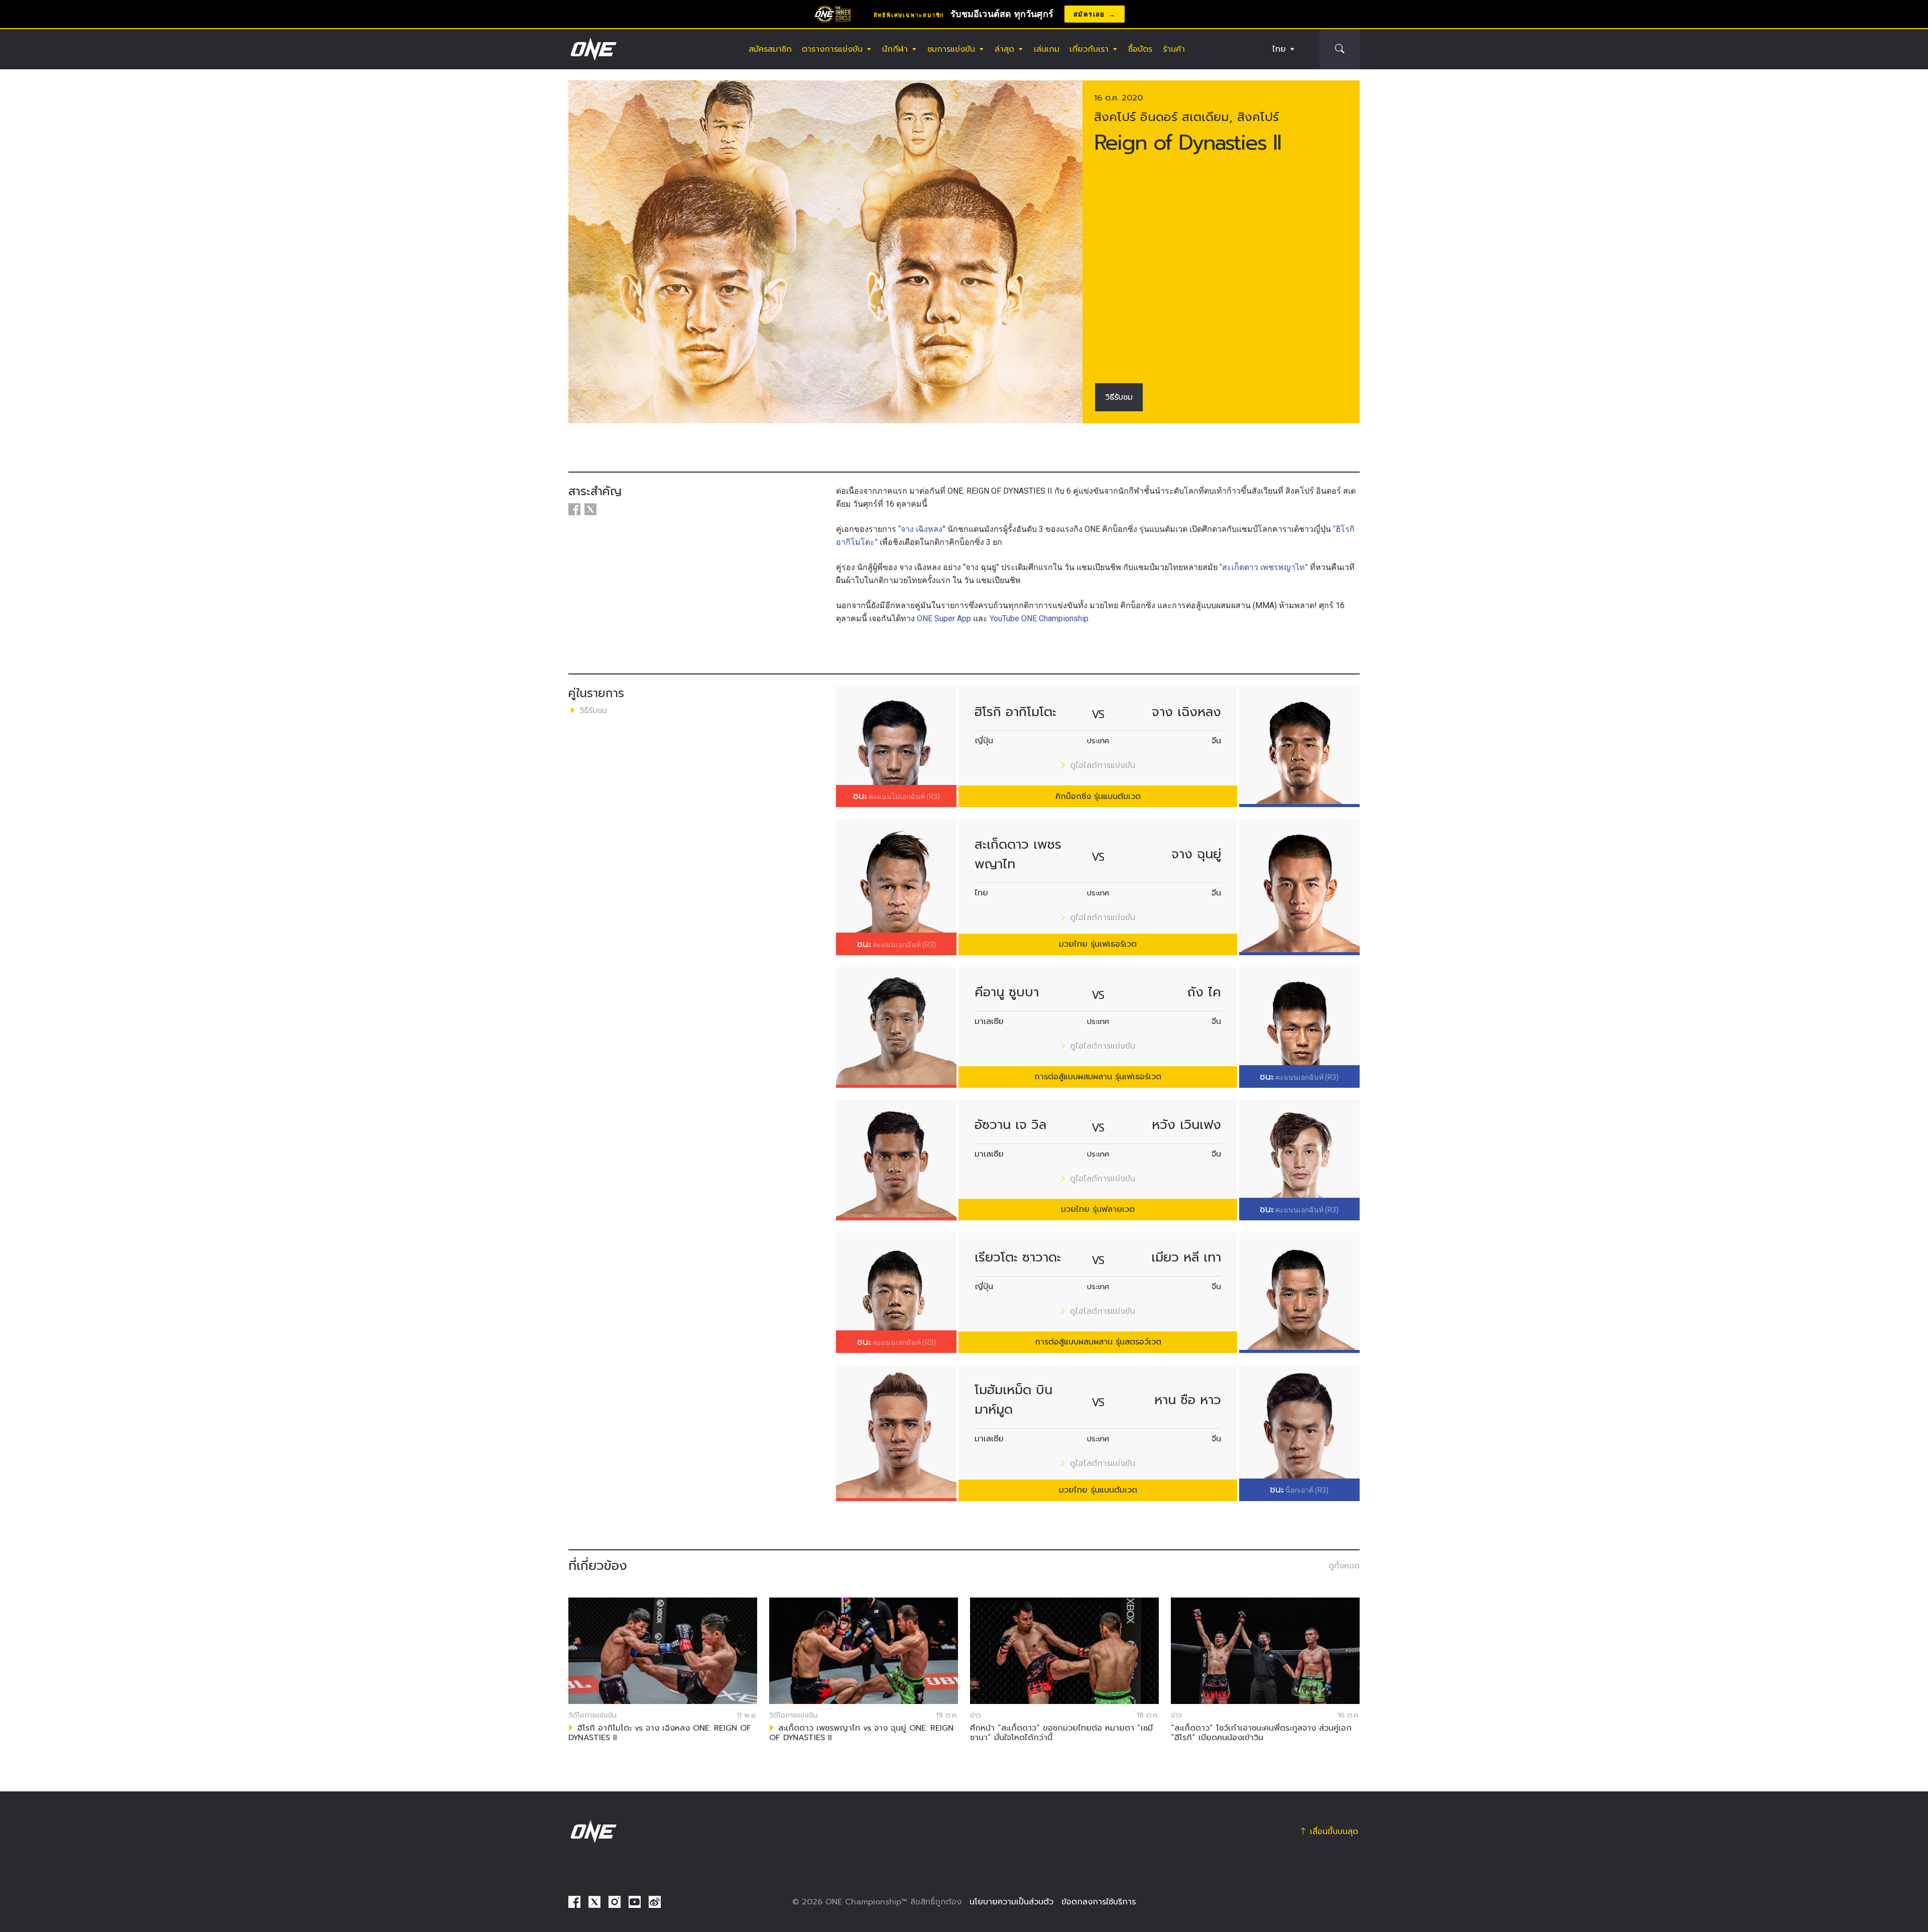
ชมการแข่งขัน (951, 49)
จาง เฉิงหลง (1186, 712)
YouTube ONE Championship (1039, 618)
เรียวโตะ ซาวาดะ (1018, 1257)
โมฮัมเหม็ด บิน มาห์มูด (1013, 1400)
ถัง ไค (1204, 992)
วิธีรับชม (1119, 397)
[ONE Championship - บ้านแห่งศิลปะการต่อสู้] (592, 49)
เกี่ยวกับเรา (1089, 49)
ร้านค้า (1174, 49)
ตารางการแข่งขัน (832, 49)
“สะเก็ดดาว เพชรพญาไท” (1264, 567)
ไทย (1279, 49)
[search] (1340, 49)
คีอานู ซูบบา (1007, 992)
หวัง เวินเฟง (1186, 1125)
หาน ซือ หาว (1188, 1400)
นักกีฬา (895, 49)
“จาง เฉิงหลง (920, 529)
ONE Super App (943, 618)
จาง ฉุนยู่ (1196, 854)
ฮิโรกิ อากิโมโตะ (1015, 712)
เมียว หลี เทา (1186, 1257)
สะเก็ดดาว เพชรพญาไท (1018, 854)
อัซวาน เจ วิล (1010, 1125)
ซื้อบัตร (1140, 49)
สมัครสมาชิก (770, 49)
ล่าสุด (1004, 49)
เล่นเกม (1047, 49)
